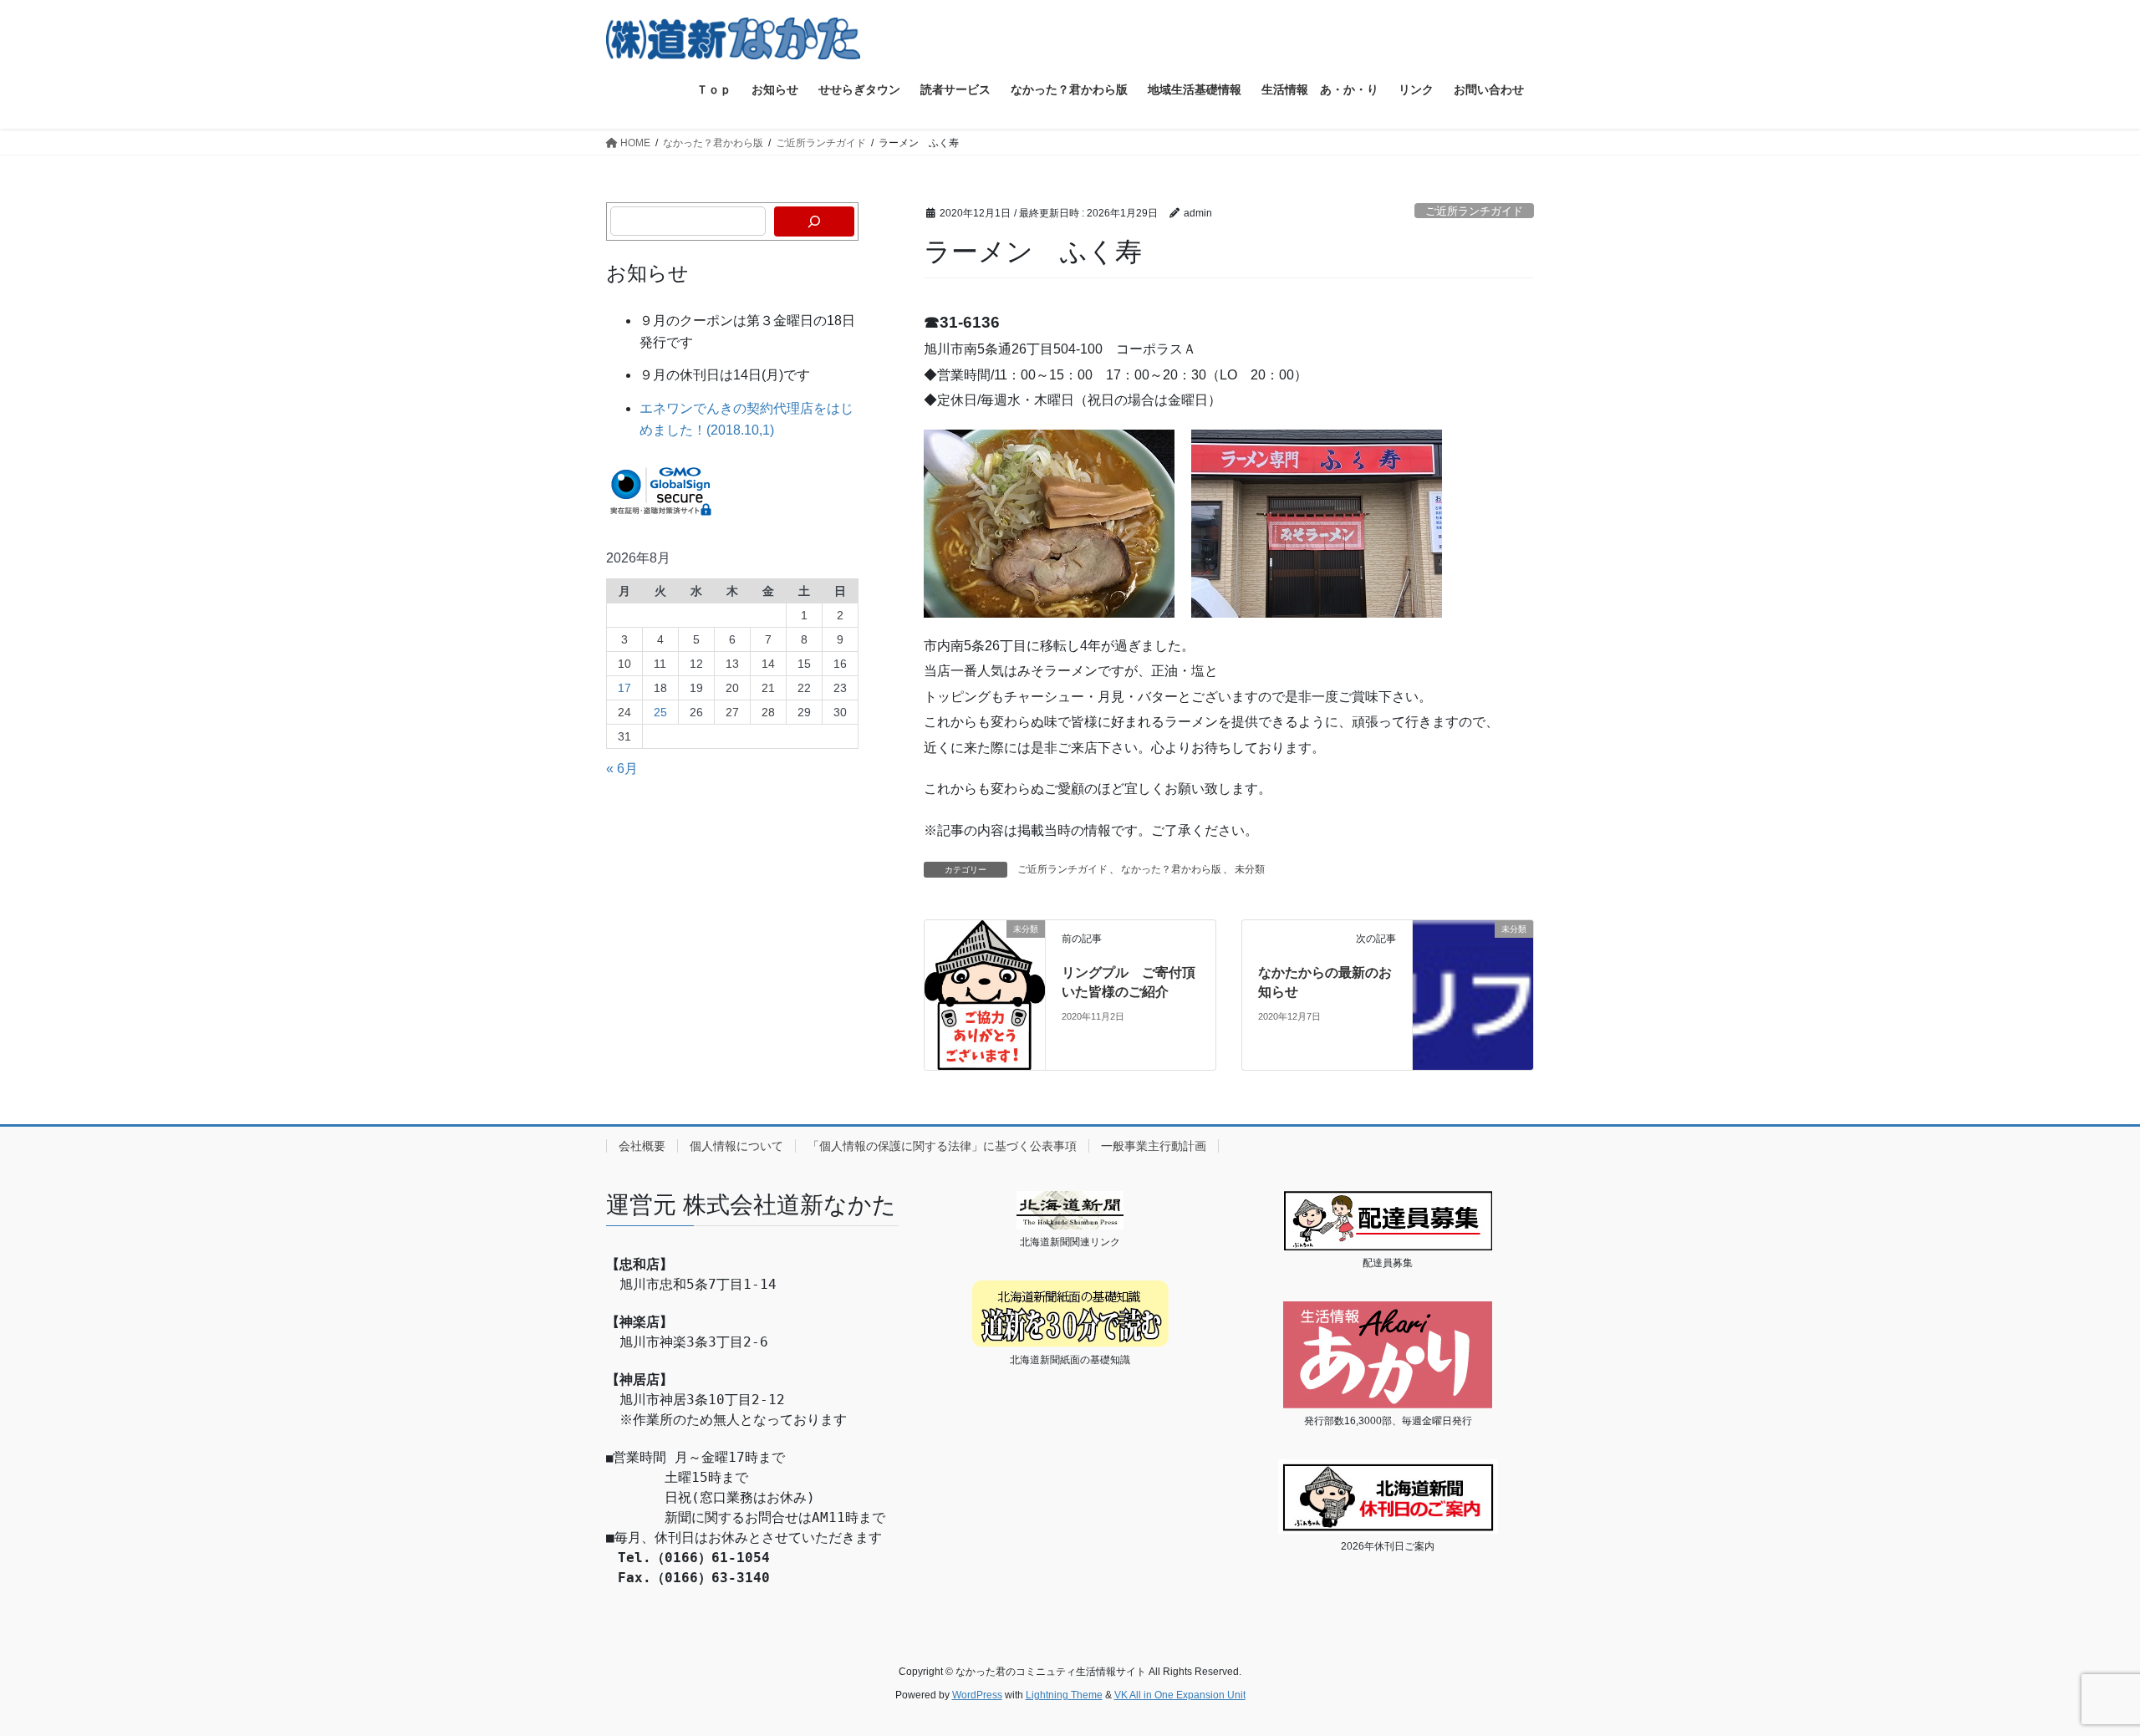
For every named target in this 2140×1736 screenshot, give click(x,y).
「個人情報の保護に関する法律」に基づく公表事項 (942, 1146)
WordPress (977, 1695)
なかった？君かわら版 (1171, 869)
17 (624, 688)
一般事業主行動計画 (1154, 1146)
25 (660, 712)
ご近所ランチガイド (1474, 211)
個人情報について (736, 1146)
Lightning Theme (1064, 1695)
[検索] (814, 221)
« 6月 (622, 769)
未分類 (1250, 869)
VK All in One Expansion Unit (1180, 1695)
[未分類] (985, 994)
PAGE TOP (2078, 1670)
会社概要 (642, 1146)
